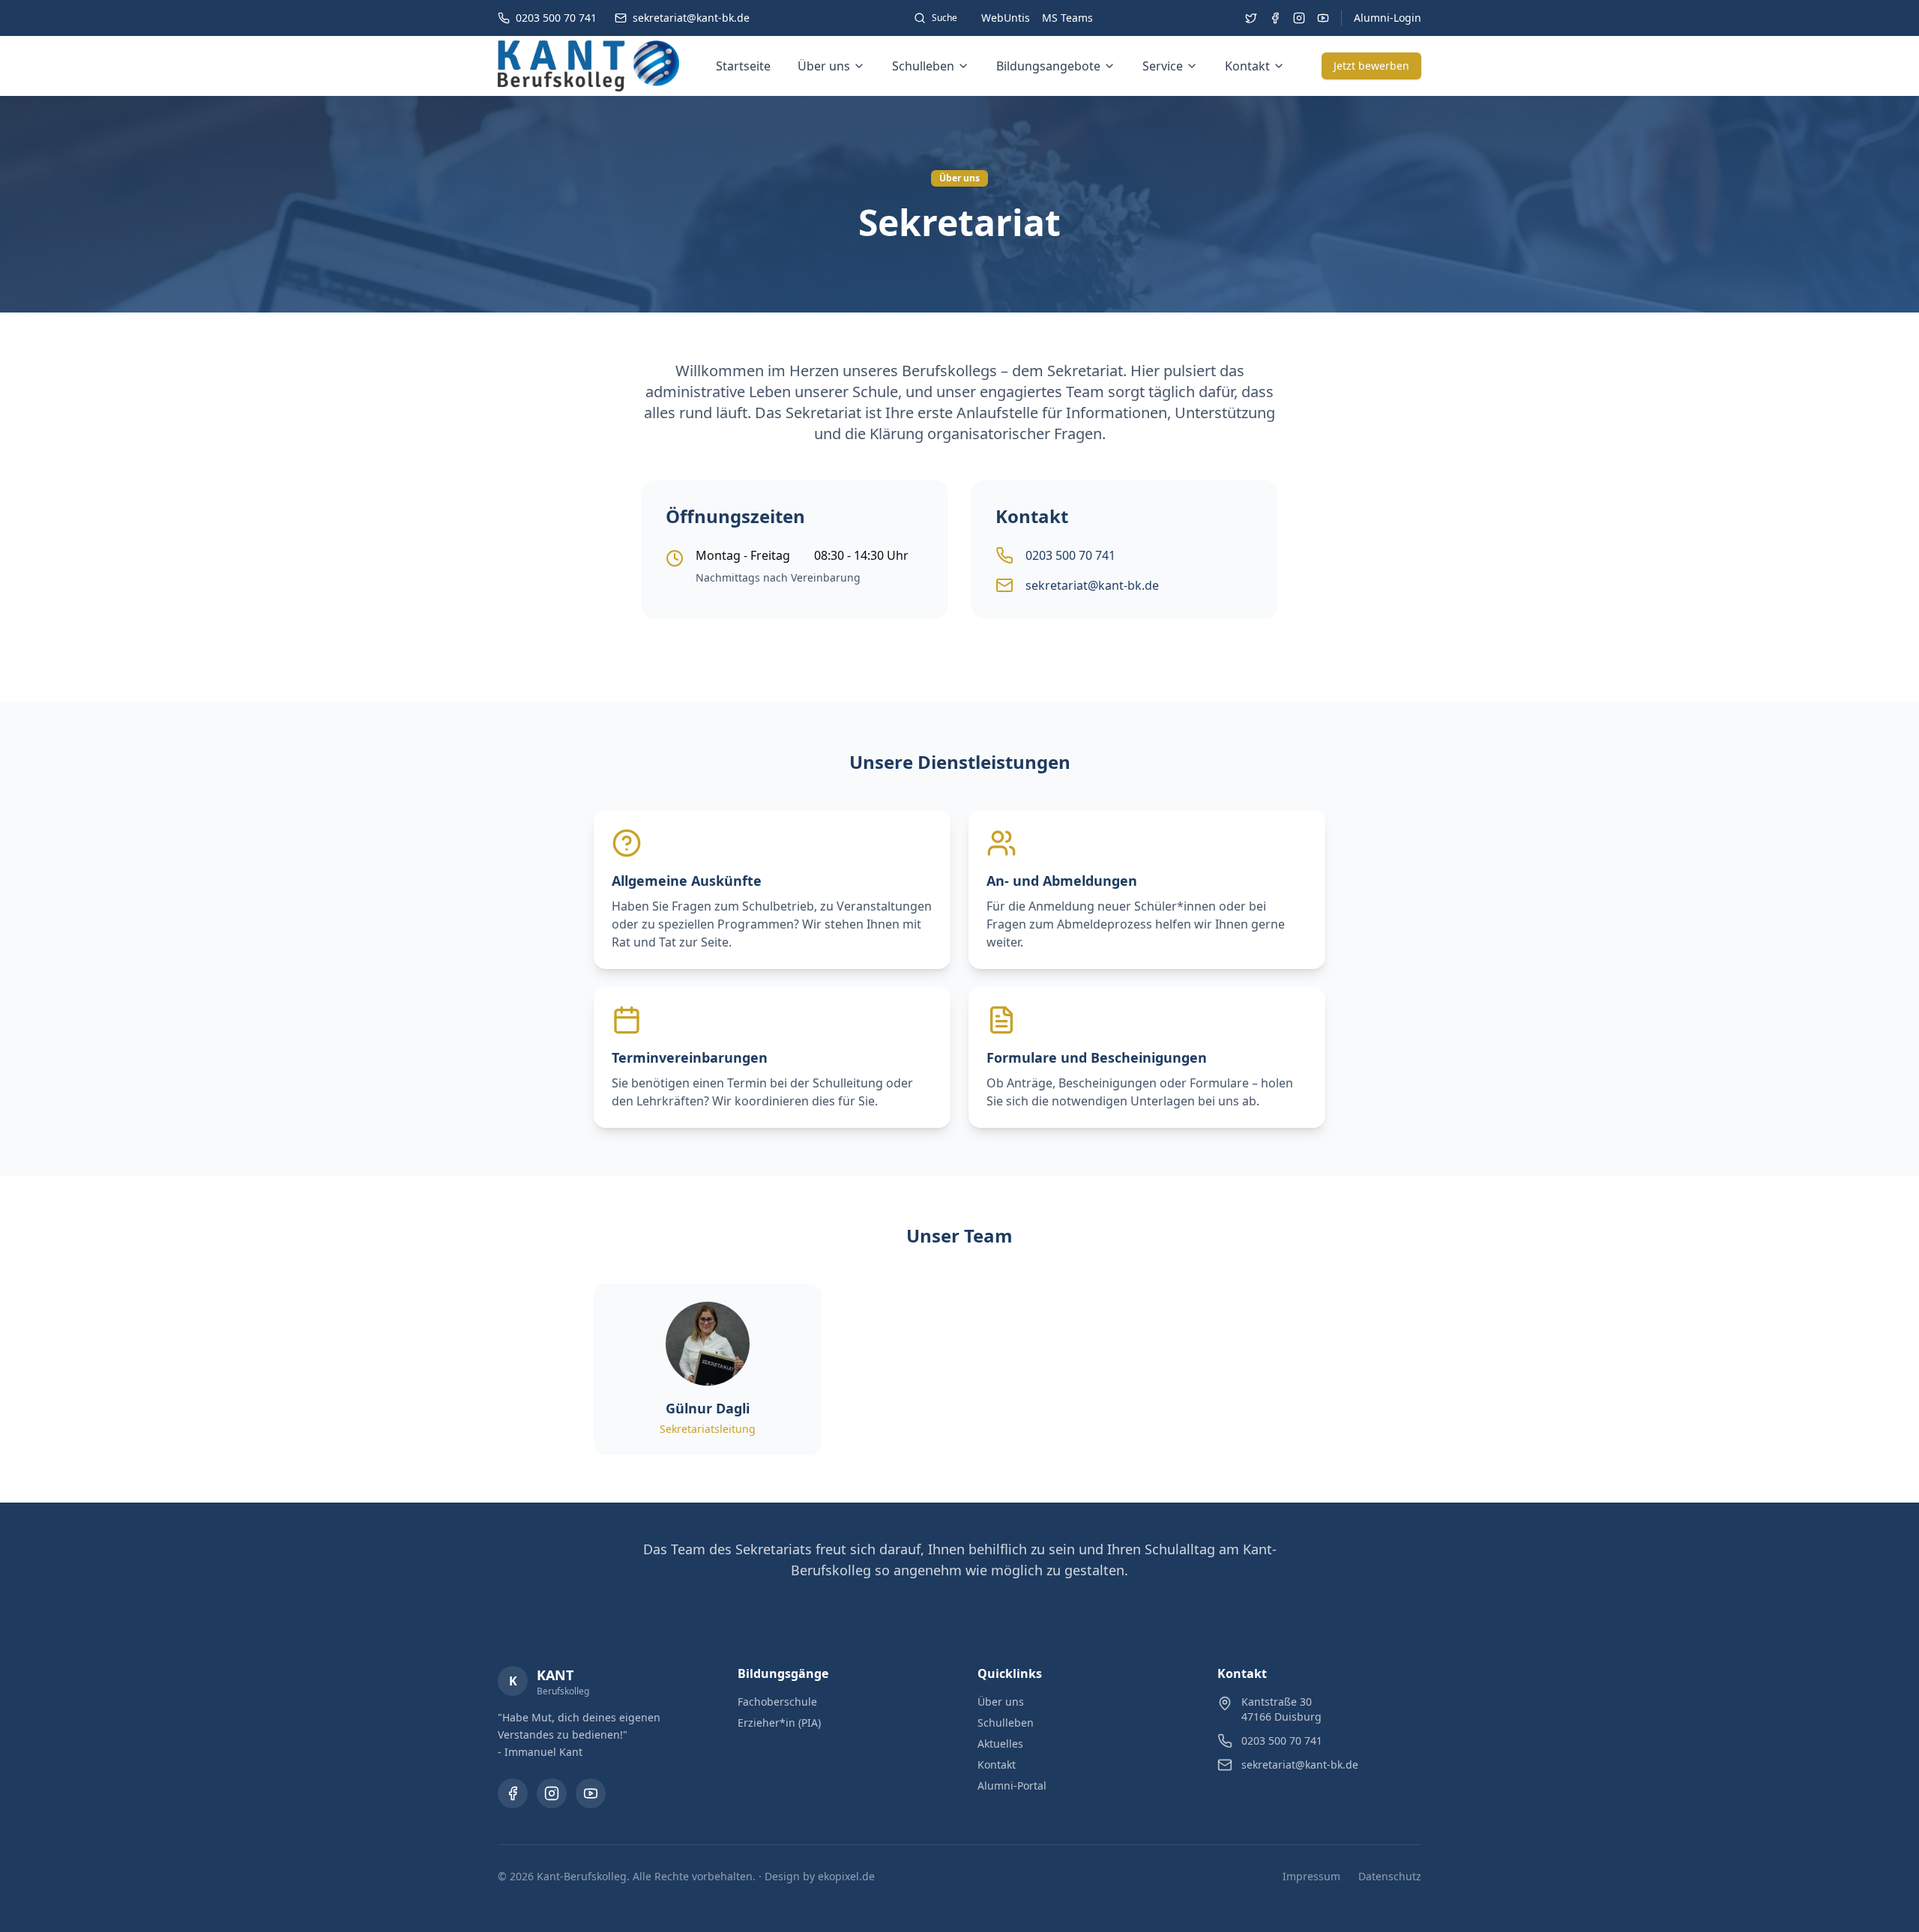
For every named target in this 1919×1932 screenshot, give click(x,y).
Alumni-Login (1388, 18)
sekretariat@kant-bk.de (1092, 585)
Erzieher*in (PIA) (779, 1723)
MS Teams (1067, 18)
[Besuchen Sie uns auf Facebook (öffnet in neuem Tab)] (1275, 18)
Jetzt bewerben (1371, 66)
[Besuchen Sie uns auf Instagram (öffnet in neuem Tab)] (1299, 18)
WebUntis (1006, 18)
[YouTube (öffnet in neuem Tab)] (591, 1793)
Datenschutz (1390, 1876)
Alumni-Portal (1012, 1785)
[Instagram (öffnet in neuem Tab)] (552, 1793)
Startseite (743, 66)
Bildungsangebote (1048, 66)
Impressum (1311, 1876)
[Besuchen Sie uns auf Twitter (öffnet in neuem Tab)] (1251, 18)
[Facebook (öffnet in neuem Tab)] (513, 1793)
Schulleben (923, 66)
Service (1163, 66)
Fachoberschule (777, 1702)
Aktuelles (1000, 1744)
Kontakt (1247, 66)
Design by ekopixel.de (820, 1876)
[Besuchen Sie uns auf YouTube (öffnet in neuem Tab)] (1323, 18)
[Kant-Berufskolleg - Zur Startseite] (588, 66)
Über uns (824, 66)
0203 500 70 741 (1070, 555)
